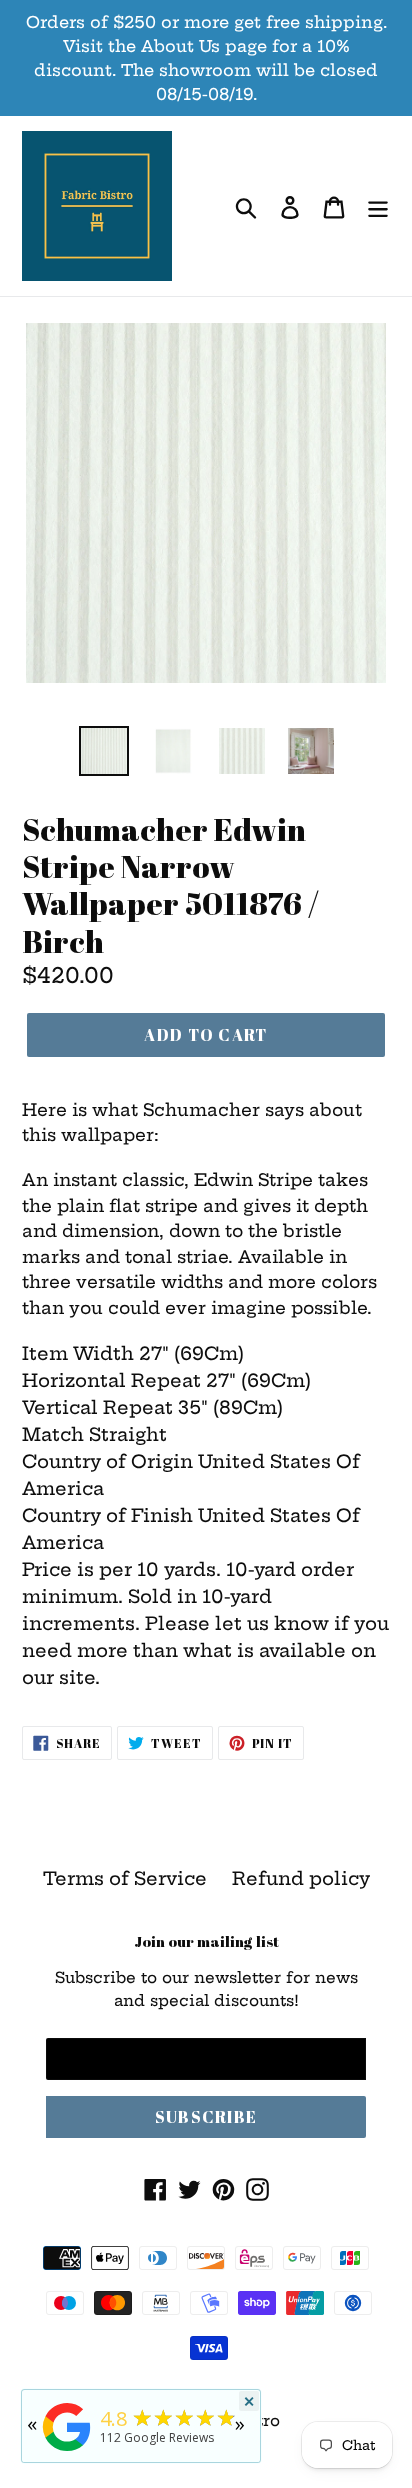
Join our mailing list (206, 1941)
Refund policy (301, 1878)
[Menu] (378, 206)
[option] (104, 751)
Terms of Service (125, 1878)
